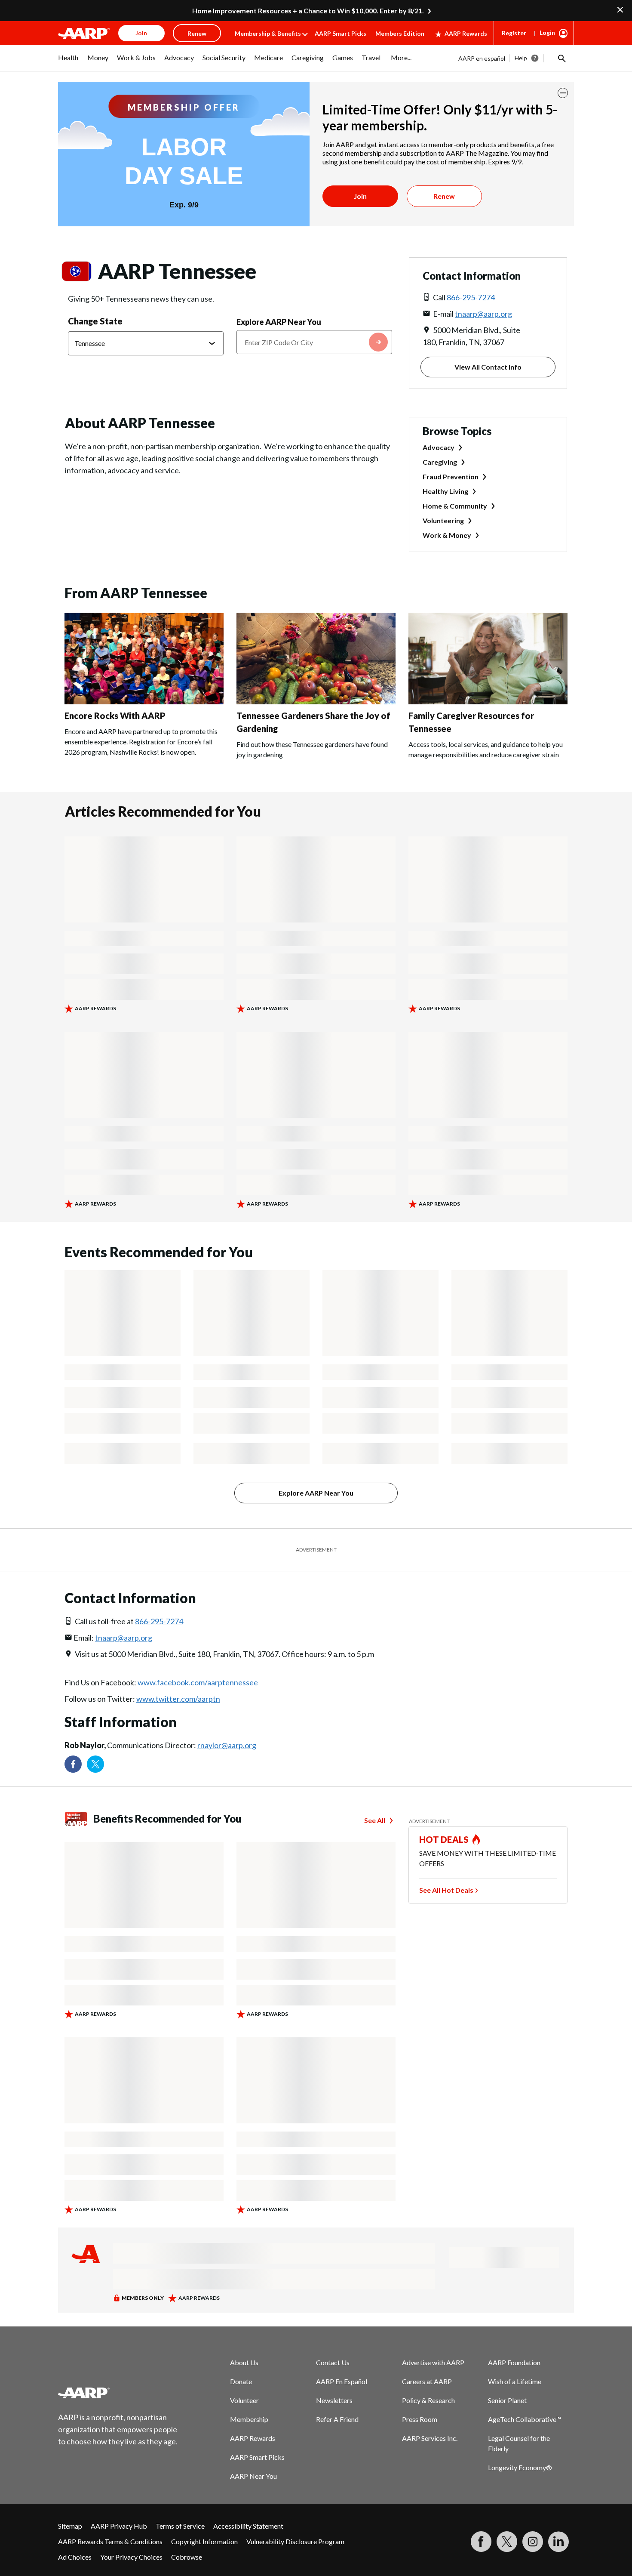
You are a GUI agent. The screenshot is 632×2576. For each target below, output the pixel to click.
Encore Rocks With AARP (115, 716)
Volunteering (443, 520)
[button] (561, 58)
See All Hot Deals (446, 1890)
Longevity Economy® (520, 2467)
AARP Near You (253, 2476)
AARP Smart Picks (341, 33)
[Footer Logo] (118, 2393)
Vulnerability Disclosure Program (295, 2541)
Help (521, 58)
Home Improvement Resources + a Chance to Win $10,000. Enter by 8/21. (308, 11)
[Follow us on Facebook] (73, 1764)
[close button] (563, 93)
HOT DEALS (444, 1839)
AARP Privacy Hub (119, 2526)
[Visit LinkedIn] (558, 2542)
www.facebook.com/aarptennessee (198, 1682)
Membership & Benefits (268, 33)
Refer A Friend (337, 2419)
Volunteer (244, 2400)
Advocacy (439, 447)
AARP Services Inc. (430, 2438)
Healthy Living (445, 491)
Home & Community (455, 506)
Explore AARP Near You (279, 322)
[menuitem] (68, 62)
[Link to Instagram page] (533, 2542)
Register (514, 33)
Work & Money (447, 535)
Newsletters (334, 2400)
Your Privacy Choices (131, 2557)
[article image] (144, 702)
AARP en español (482, 58)
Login (547, 32)
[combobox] (314, 342)
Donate (241, 2381)
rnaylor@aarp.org (227, 1745)
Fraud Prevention (451, 477)
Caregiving (440, 462)
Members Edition (400, 33)
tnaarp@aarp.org (483, 314)
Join (360, 196)
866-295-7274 (471, 297)
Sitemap (70, 2526)
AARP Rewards (466, 33)
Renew (444, 196)
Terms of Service (180, 2526)
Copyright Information (204, 2541)
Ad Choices (75, 2557)
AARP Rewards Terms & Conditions (110, 2541)
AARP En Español (342, 2381)
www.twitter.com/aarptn (178, 1699)
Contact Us (333, 2362)
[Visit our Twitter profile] (95, 1764)
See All (375, 1820)
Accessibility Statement (248, 2526)
